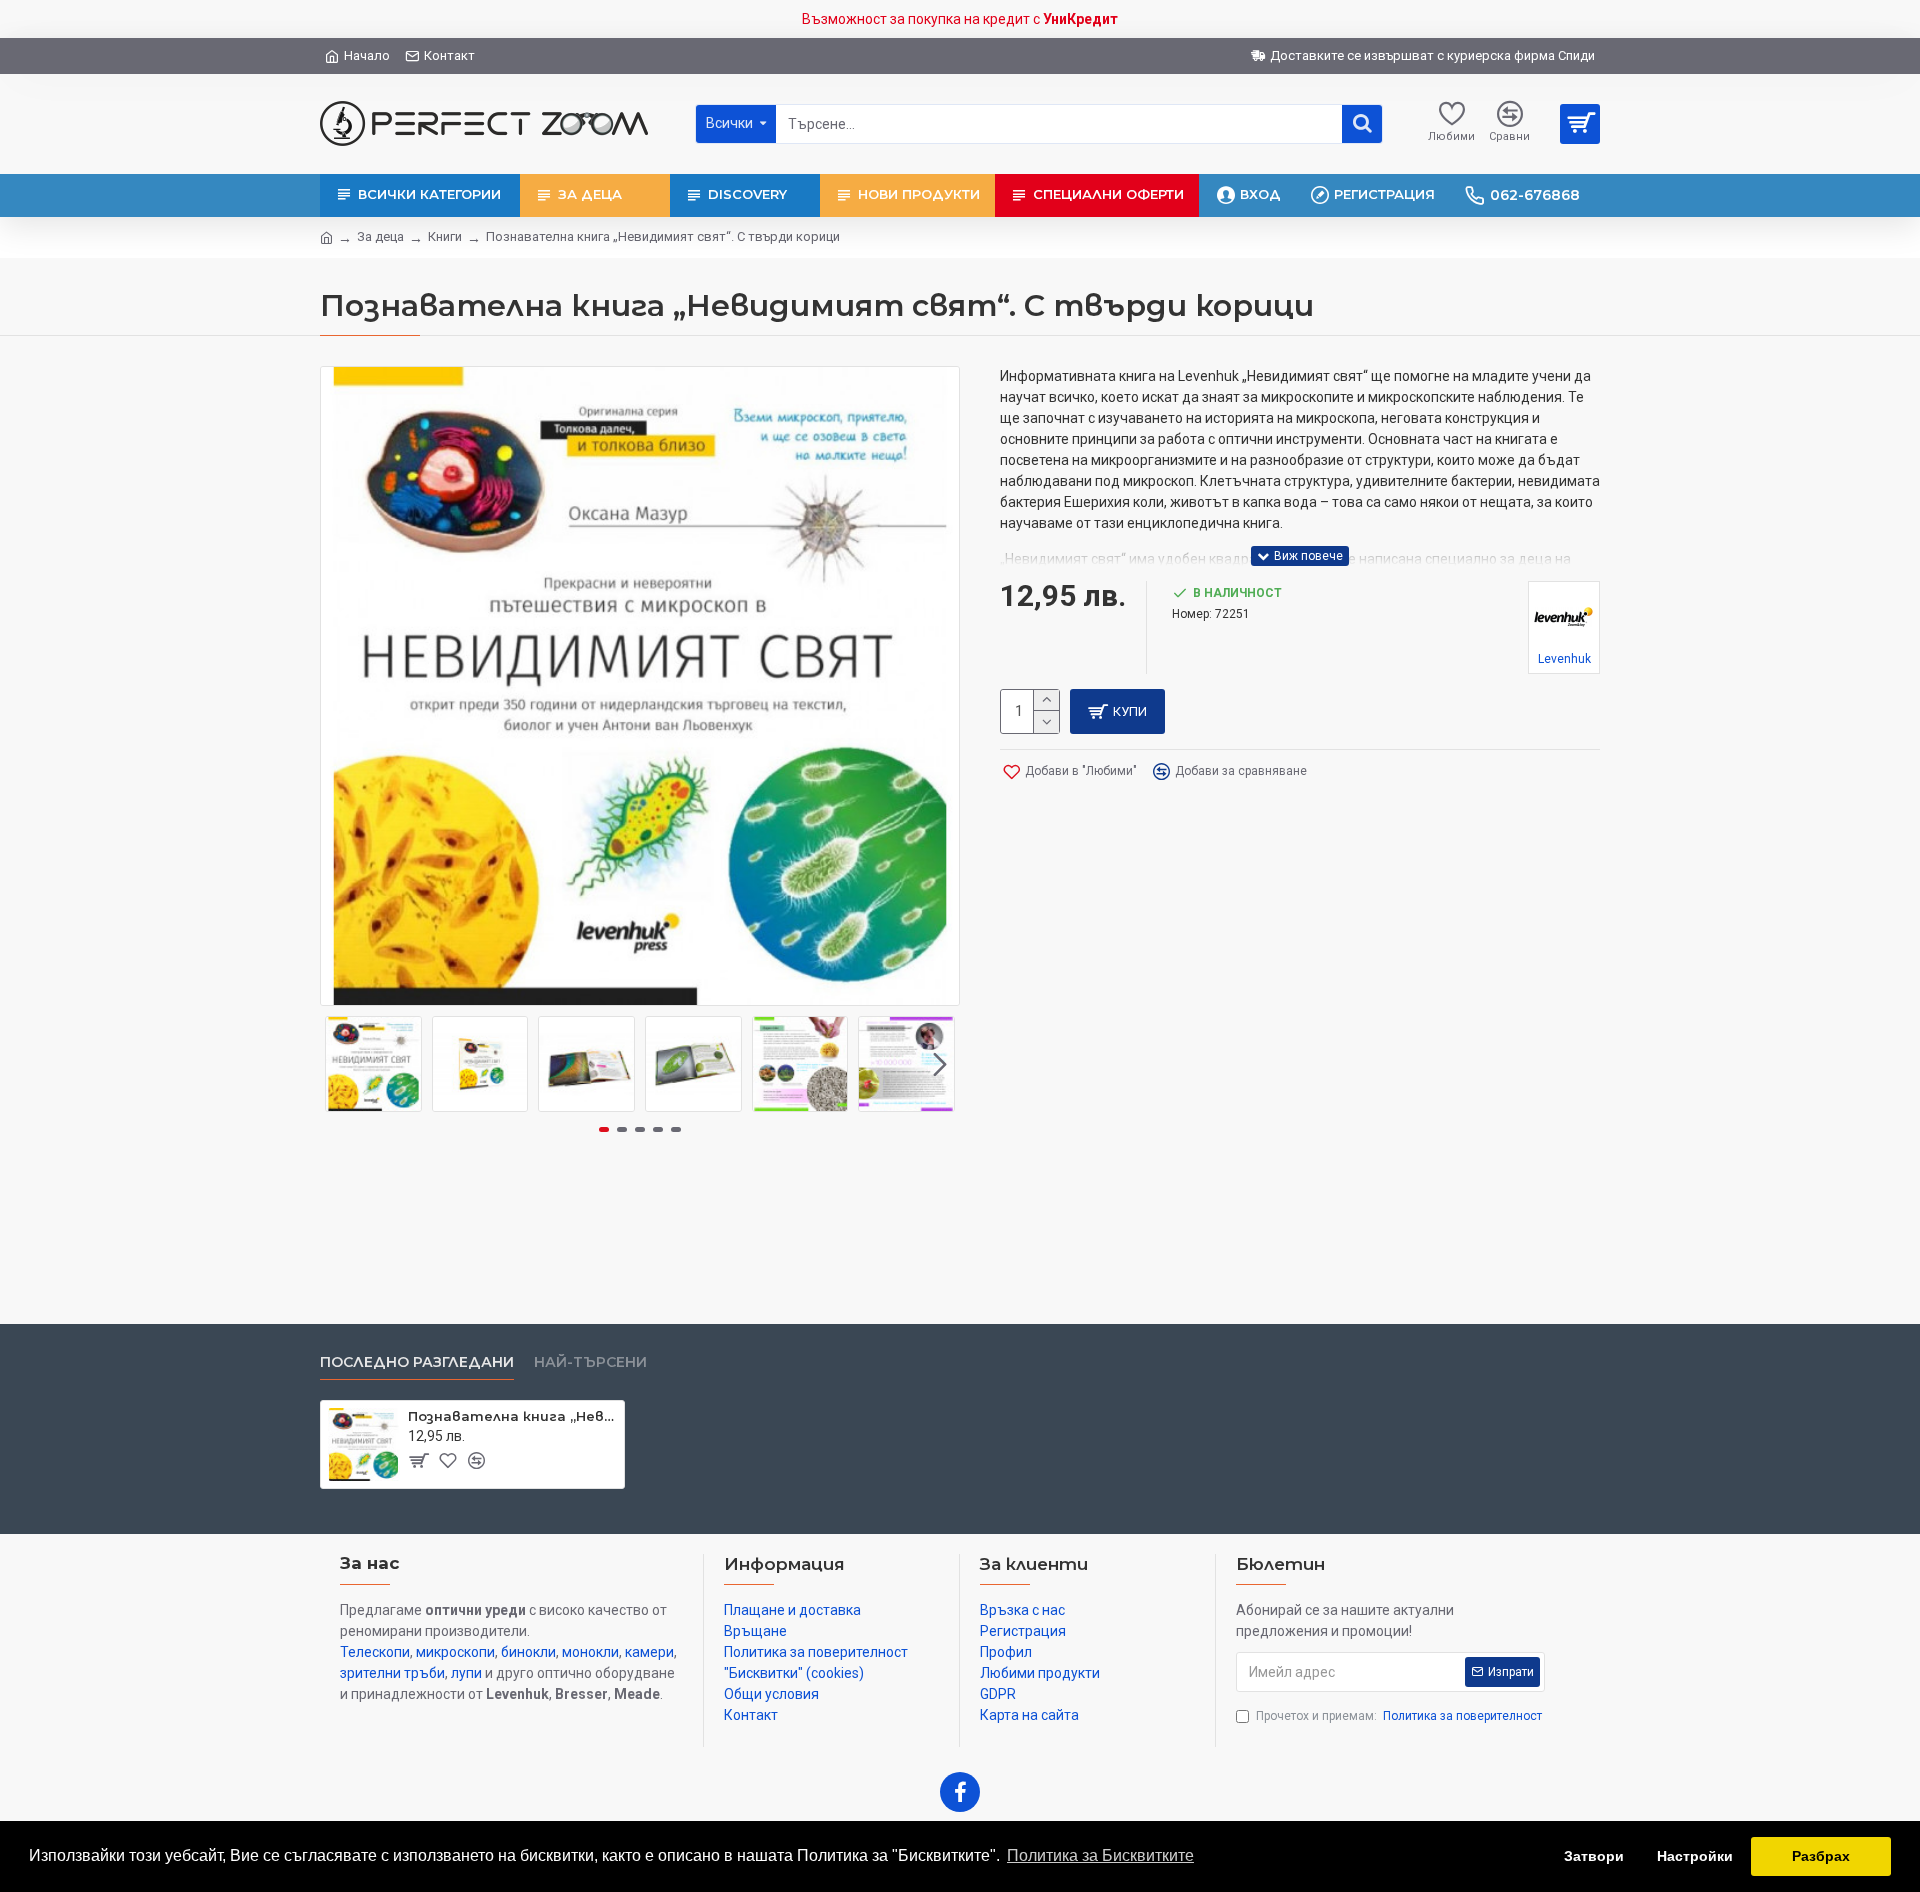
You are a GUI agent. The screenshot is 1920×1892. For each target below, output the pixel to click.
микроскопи (455, 1652)
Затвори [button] (1594, 1856)
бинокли (528, 1652)
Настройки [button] (1695, 1856)
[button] (340, 1064)
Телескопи (375, 1652)
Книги (445, 236)
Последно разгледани (417, 1362)
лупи (466, 1673)
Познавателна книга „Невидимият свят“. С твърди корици (512, 1416)
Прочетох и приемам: (1399, 1716)
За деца (380, 236)
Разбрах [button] (1821, 1856)
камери (649, 1652)
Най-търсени (590, 1362)
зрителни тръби (392, 1673)
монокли (590, 1652)
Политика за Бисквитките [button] (1100, 1855)
